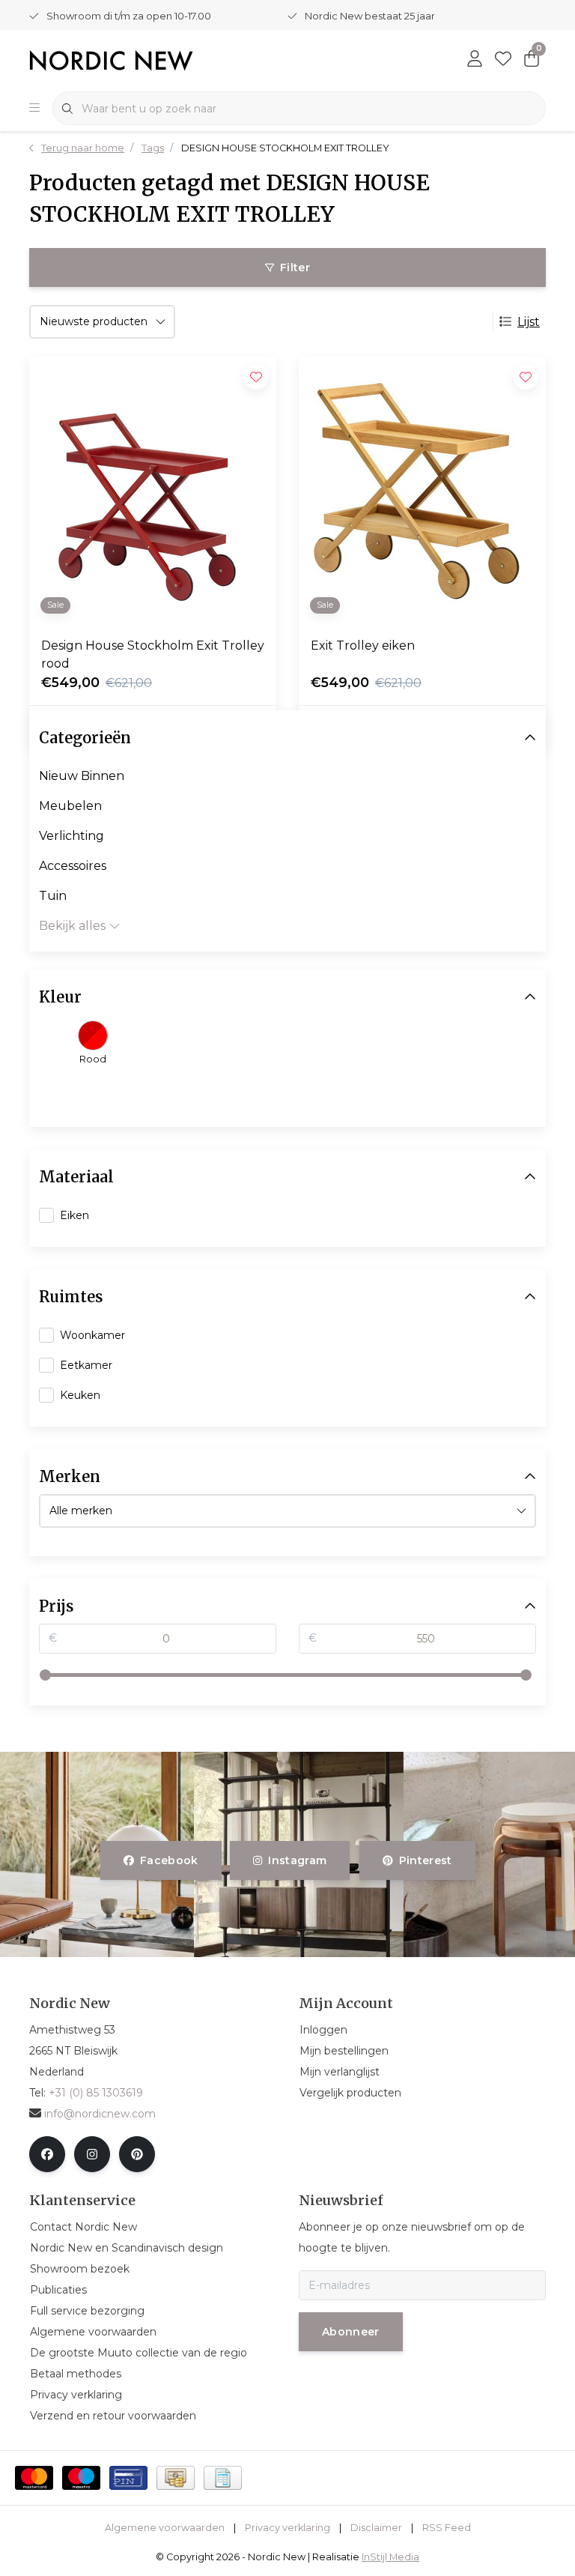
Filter (295, 267)
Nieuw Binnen (82, 776)
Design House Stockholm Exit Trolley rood (153, 654)
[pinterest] (137, 2154)
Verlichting (72, 836)
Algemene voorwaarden (165, 2528)
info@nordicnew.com (100, 2114)
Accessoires (73, 866)
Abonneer (351, 2332)
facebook (169, 1860)
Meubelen (70, 806)
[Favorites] (503, 60)
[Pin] (128, 2478)
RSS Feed (447, 2528)
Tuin (53, 896)
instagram (298, 1860)
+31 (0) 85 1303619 (96, 2093)
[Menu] (34, 109)
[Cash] (176, 2478)
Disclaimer (376, 2528)
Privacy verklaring (287, 2528)
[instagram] (92, 2154)
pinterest (425, 1860)
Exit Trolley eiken (363, 645)
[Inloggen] (475, 60)
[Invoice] (223, 2478)
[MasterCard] (34, 2478)
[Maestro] (81, 2478)
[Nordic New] (111, 60)
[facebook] (47, 2154)
